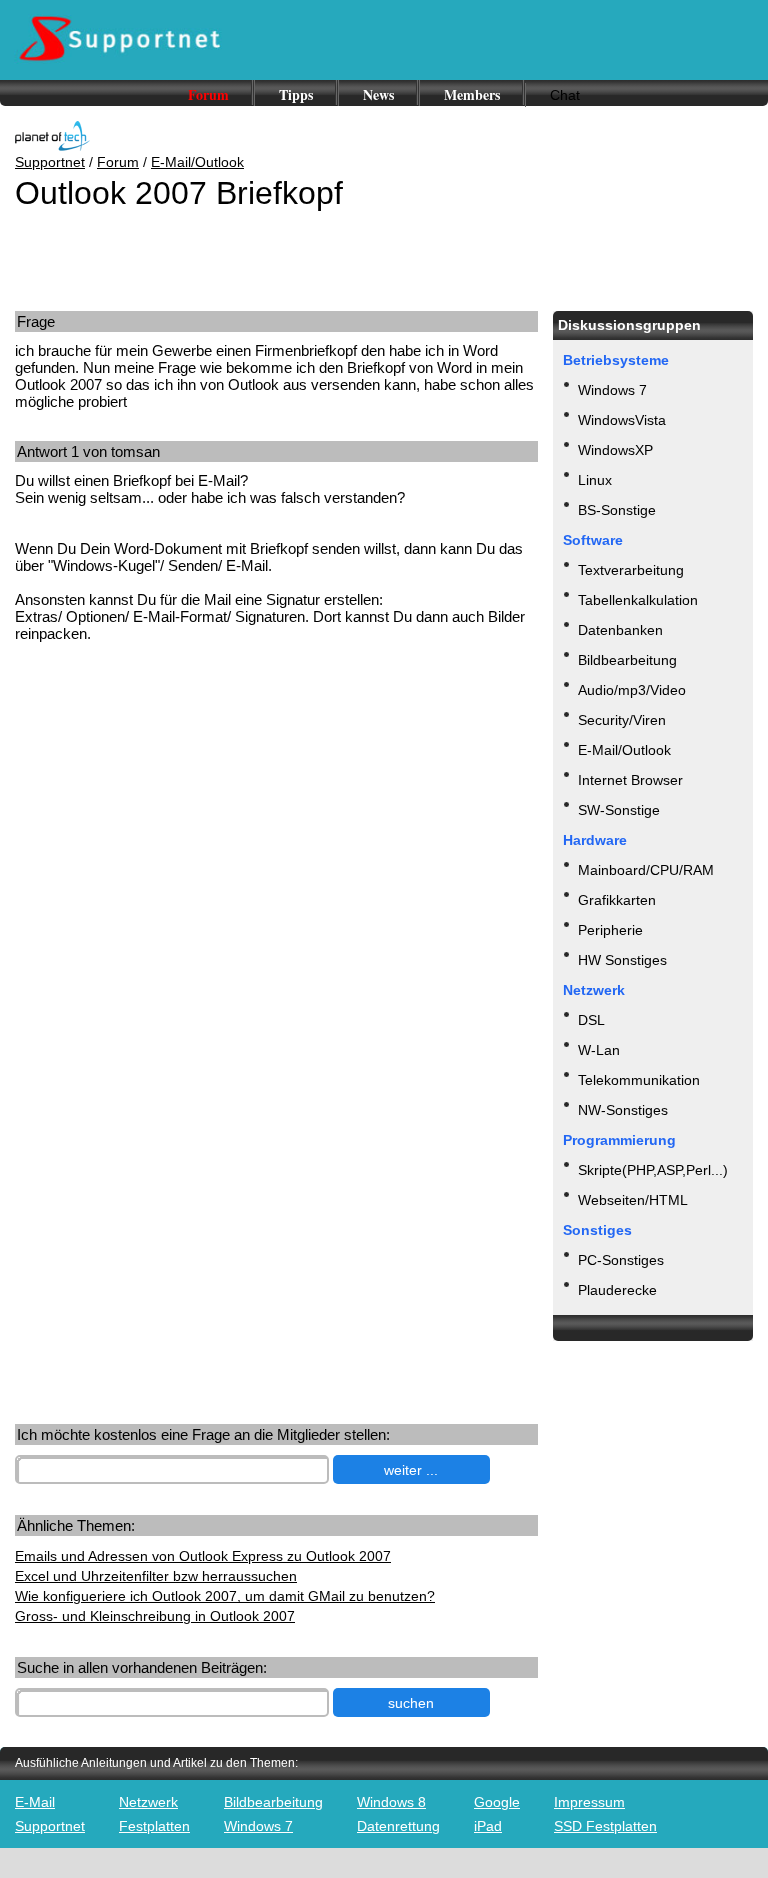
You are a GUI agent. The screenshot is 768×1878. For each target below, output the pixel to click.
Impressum (589, 1802)
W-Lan (599, 1050)
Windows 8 (391, 1802)
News (378, 94)
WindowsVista (622, 420)
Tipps (296, 94)
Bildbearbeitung (627, 660)
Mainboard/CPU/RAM (646, 870)
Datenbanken (620, 630)
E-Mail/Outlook (197, 162)
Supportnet (50, 162)
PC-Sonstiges (621, 1260)
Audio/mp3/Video (632, 690)
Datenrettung (398, 1826)
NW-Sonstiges (623, 1110)
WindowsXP (615, 450)
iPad (488, 1826)
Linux (595, 480)
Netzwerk (148, 1802)
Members (472, 94)
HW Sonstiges (622, 960)
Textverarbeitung (631, 570)
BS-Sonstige (617, 510)
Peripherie (610, 930)
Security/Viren (622, 720)
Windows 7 (612, 390)
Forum (208, 94)
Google (497, 1802)
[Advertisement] (168, 814)
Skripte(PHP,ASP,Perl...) (653, 1170)
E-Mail (35, 1802)
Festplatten (154, 1826)
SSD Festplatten (605, 1826)
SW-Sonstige (619, 810)
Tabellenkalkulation (638, 600)
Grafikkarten (617, 900)
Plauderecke (617, 1290)
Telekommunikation (639, 1080)
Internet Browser (630, 780)
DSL (591, 1020)
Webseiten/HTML (633, 1200)
